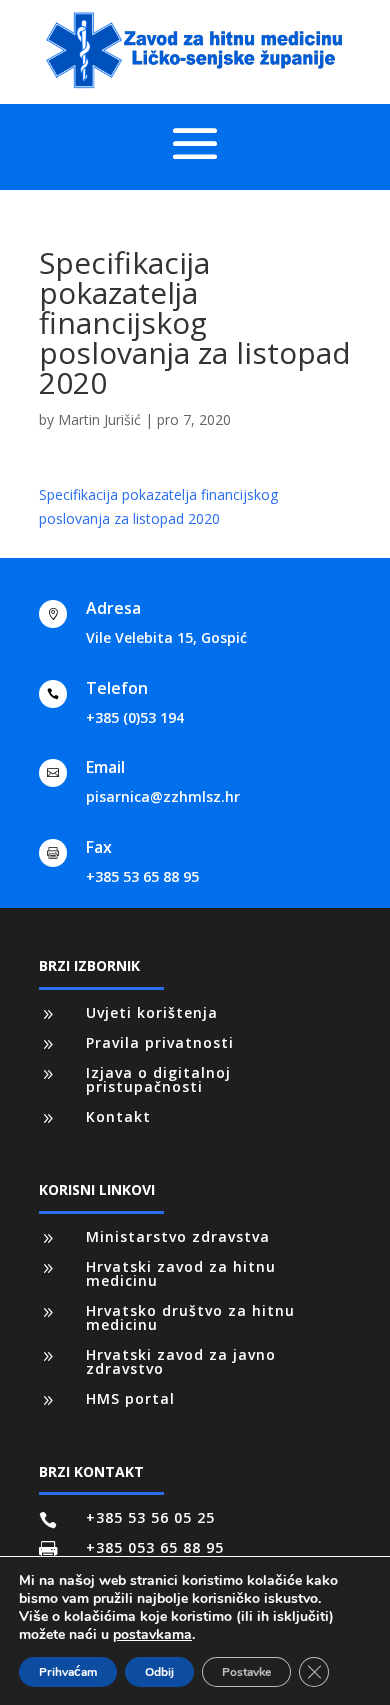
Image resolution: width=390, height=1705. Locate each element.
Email (105, 767)
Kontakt (118, 1116)
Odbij (159, 1672)
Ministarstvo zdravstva (178, 1236)
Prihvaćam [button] (68, 1672)
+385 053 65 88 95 (155, 1547)
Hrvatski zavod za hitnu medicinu (181, 1273)
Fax (99, 847)
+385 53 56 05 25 (150, 1517)
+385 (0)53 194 (135, 717)
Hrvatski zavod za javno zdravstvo (181, 1361)
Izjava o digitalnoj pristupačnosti (158, 1079)
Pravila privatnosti (160, 1042)
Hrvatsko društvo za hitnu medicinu (190, 1317)
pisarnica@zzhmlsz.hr (163, 796)
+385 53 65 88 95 (142, 876)
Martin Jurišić (99, 419)
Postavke (246, 1672)
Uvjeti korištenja (152, 1012)
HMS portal (130, 1398)
